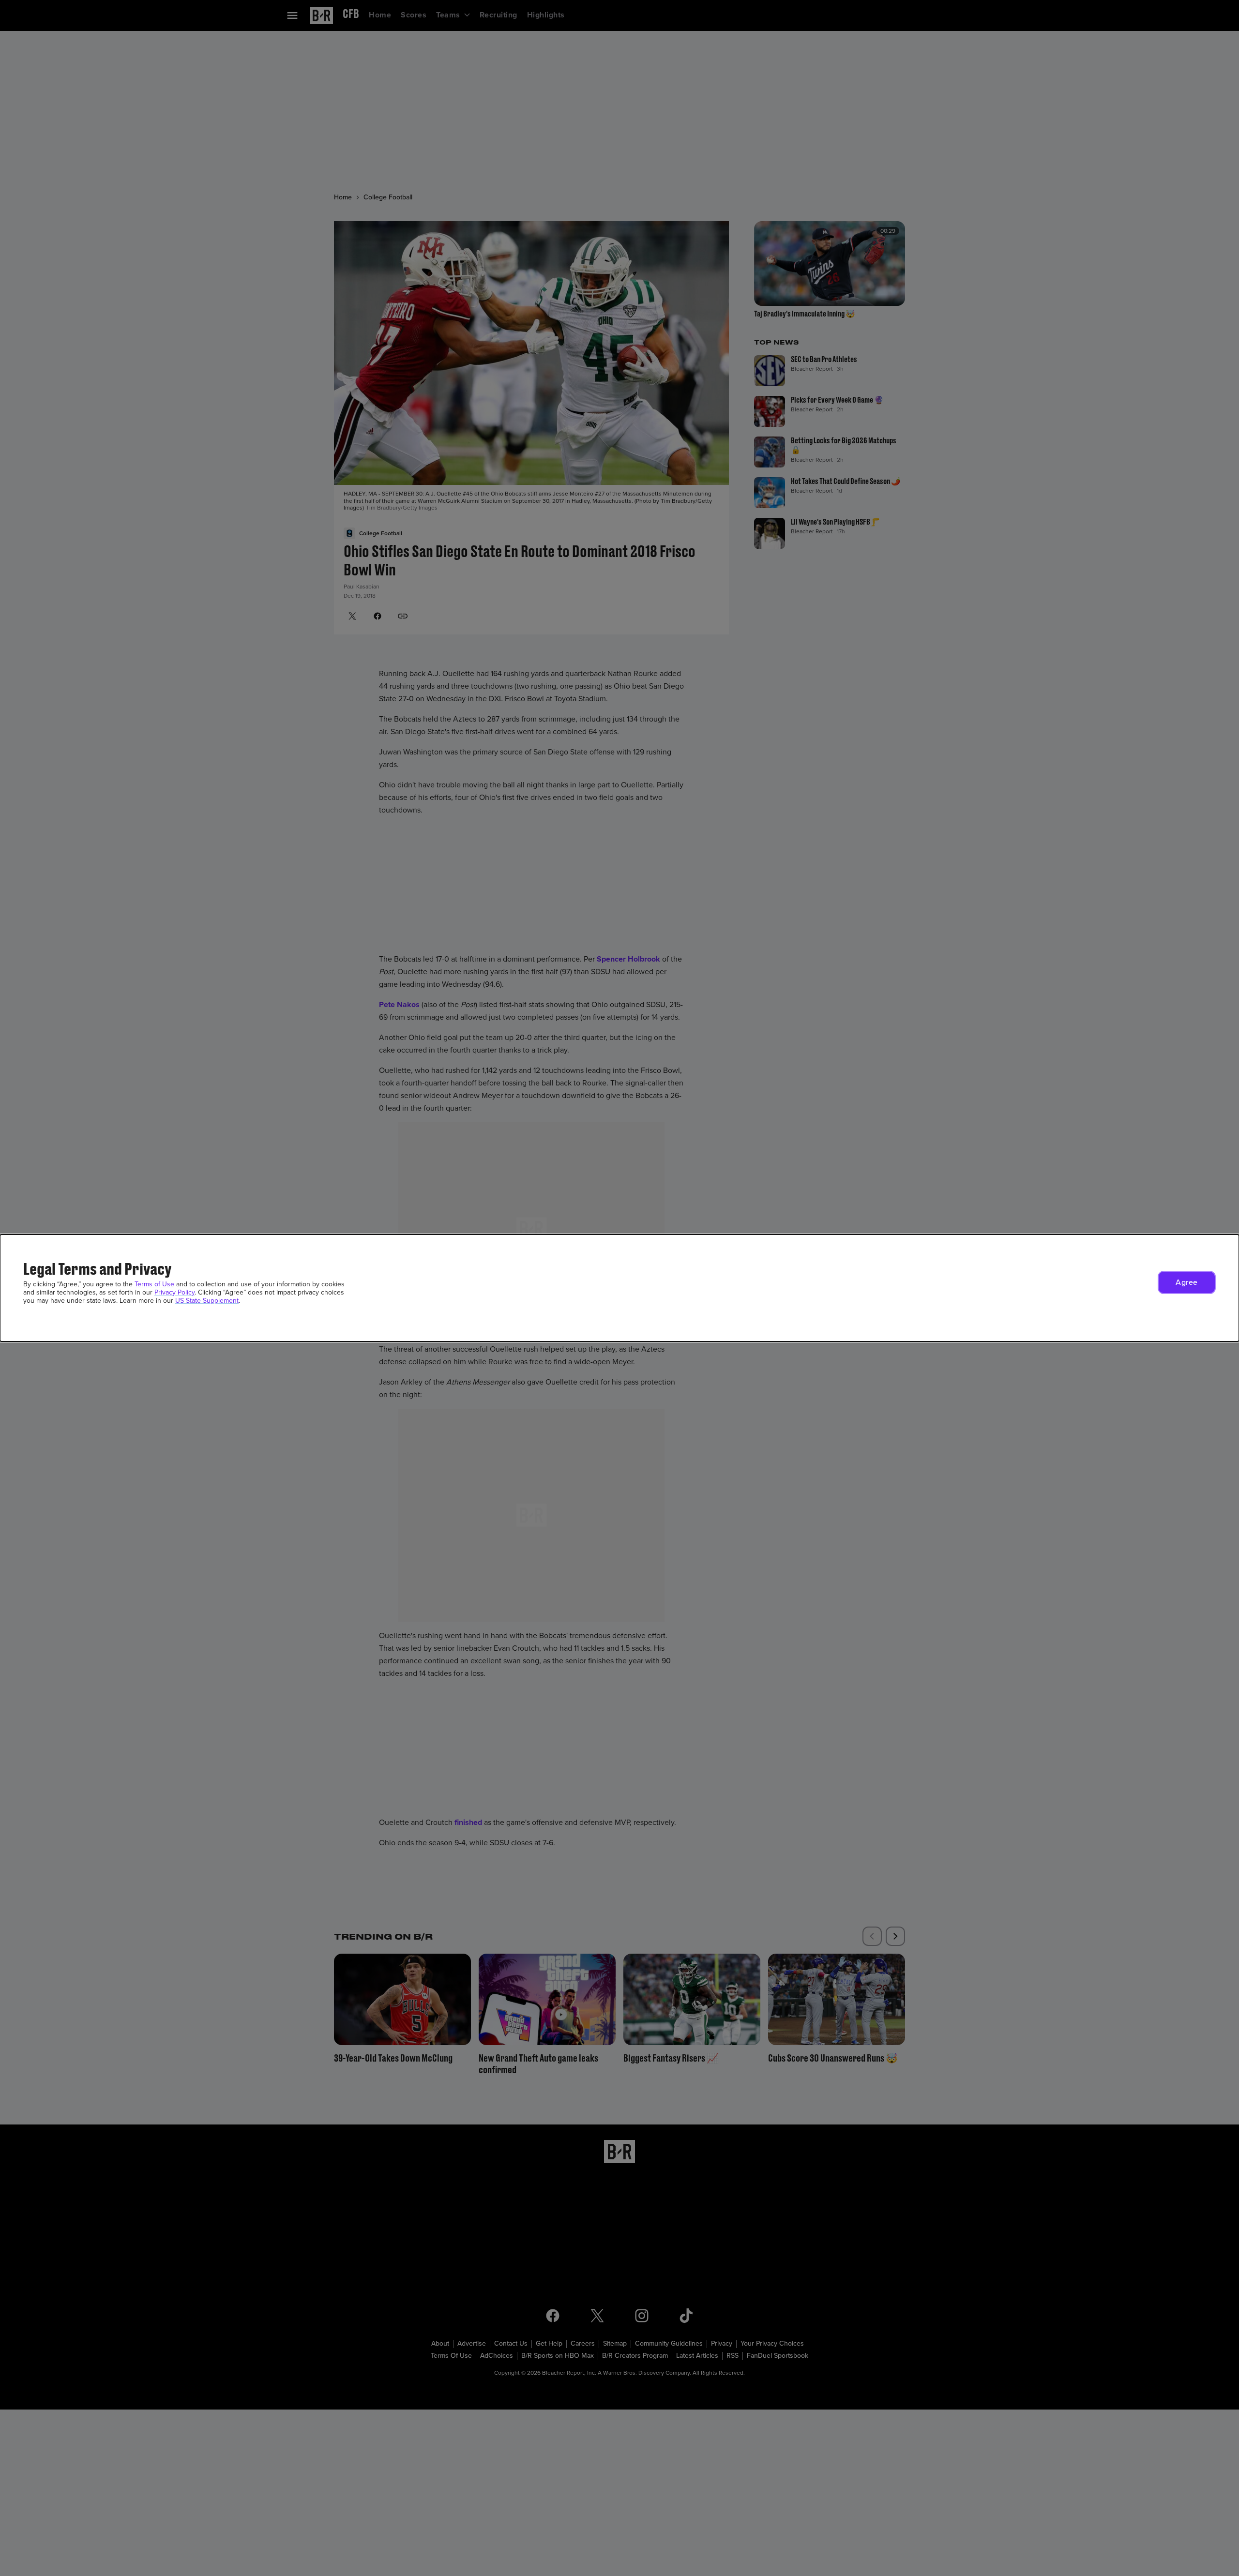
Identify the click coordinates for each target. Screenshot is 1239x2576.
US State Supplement (207, 1301)
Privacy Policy (174, 1292)
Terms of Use (154, 1284)
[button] (1187, 1282)
